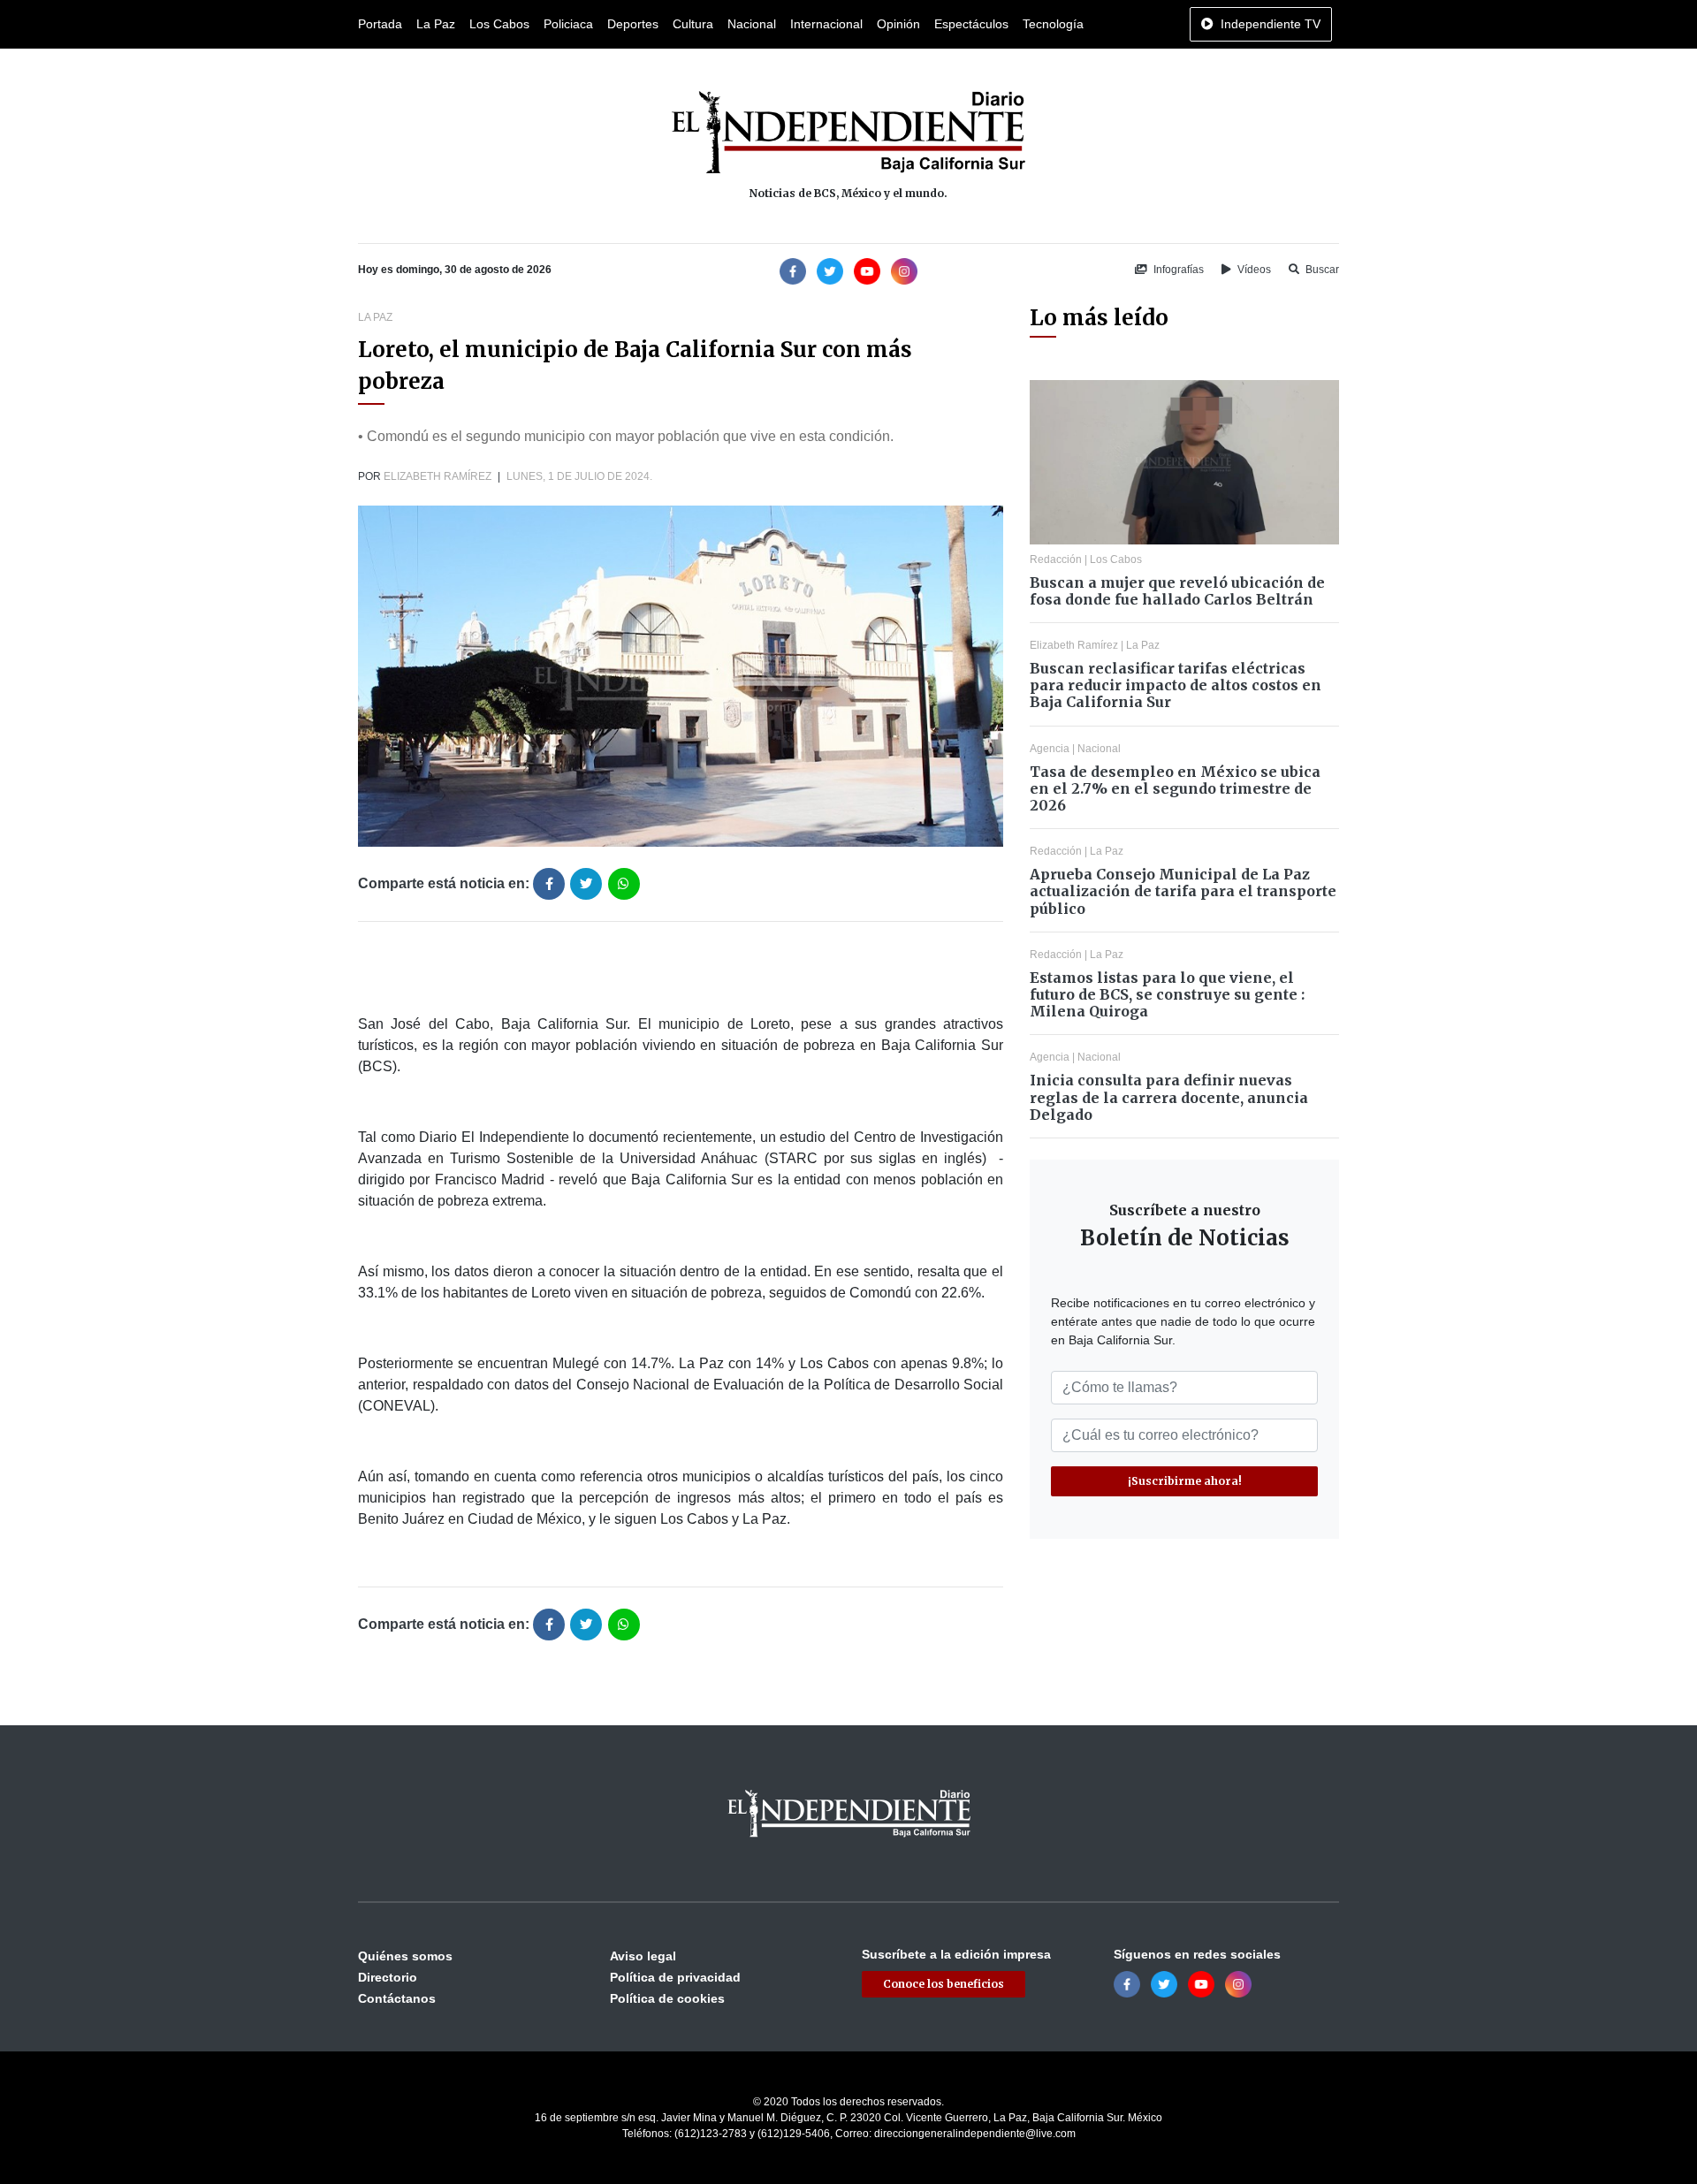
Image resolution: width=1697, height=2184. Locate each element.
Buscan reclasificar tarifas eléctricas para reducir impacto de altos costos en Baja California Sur (1176, 685)
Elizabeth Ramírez (438, 476)
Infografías (1177, 270)
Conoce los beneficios (944, 1984)
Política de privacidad (675, 1977)
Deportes (633, 24)
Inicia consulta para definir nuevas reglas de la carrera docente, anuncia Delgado (1169, 1097)
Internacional (826, 24)
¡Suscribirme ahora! (1185, 1481)
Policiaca (568, 24)
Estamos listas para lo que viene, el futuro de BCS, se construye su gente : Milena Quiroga (1167, 994)
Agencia (1050, 749)
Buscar (1321, 270)
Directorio (388, 1977)
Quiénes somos (405, 1956)
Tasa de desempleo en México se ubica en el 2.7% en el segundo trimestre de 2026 (1175, 788)
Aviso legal (643, 1956)
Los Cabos (499, 24)
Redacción (1056, 559)
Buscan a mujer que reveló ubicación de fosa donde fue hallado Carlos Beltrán (1177, 591)
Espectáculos (971, 24)
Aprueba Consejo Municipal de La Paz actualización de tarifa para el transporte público (1183, 891)
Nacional (752, 24)
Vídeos (1253, 270)
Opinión (898, 24)
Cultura (693, 24)
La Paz (436, 24)
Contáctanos (397, 1998)
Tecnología (1053, 24)
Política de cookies (667, 1998)
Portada (380, 24)
